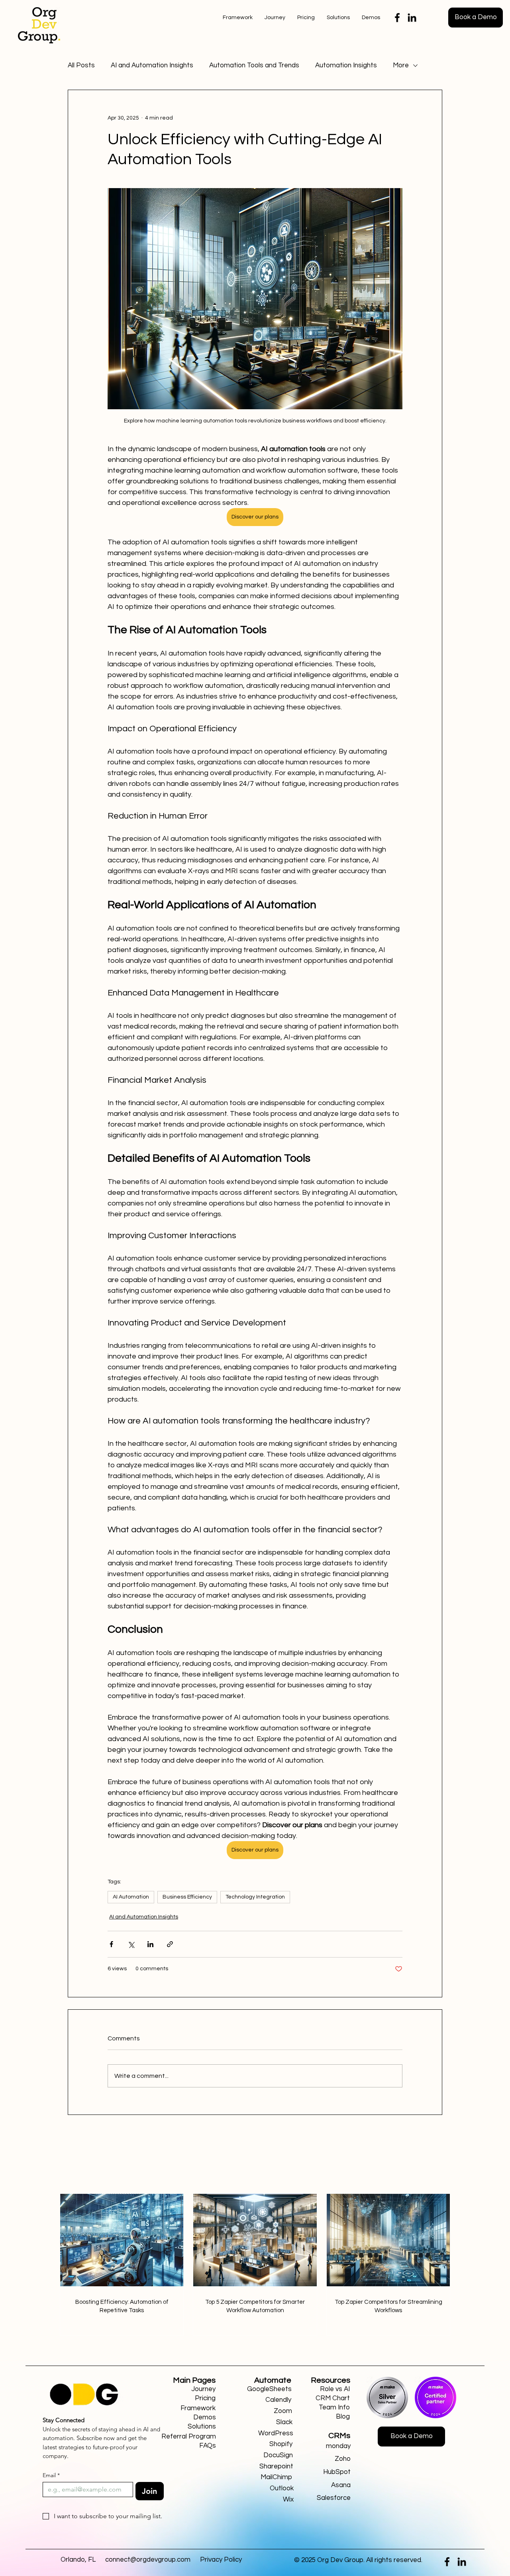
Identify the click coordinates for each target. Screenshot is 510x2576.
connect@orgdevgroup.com (148, 2560)
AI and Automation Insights (152, 65)
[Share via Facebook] (111, 1944)
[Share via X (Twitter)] (131, 1944)
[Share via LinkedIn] (150, 1944)
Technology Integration (255, 1897)
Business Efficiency (187, 1897)
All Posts (81, 65)
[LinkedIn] (412, 18)
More (401, 65)
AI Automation (131, 1897)
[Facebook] (397, 18)
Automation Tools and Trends (254, 65)
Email (51, 2475)
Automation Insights (346, 65)
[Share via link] (170, 1944)
